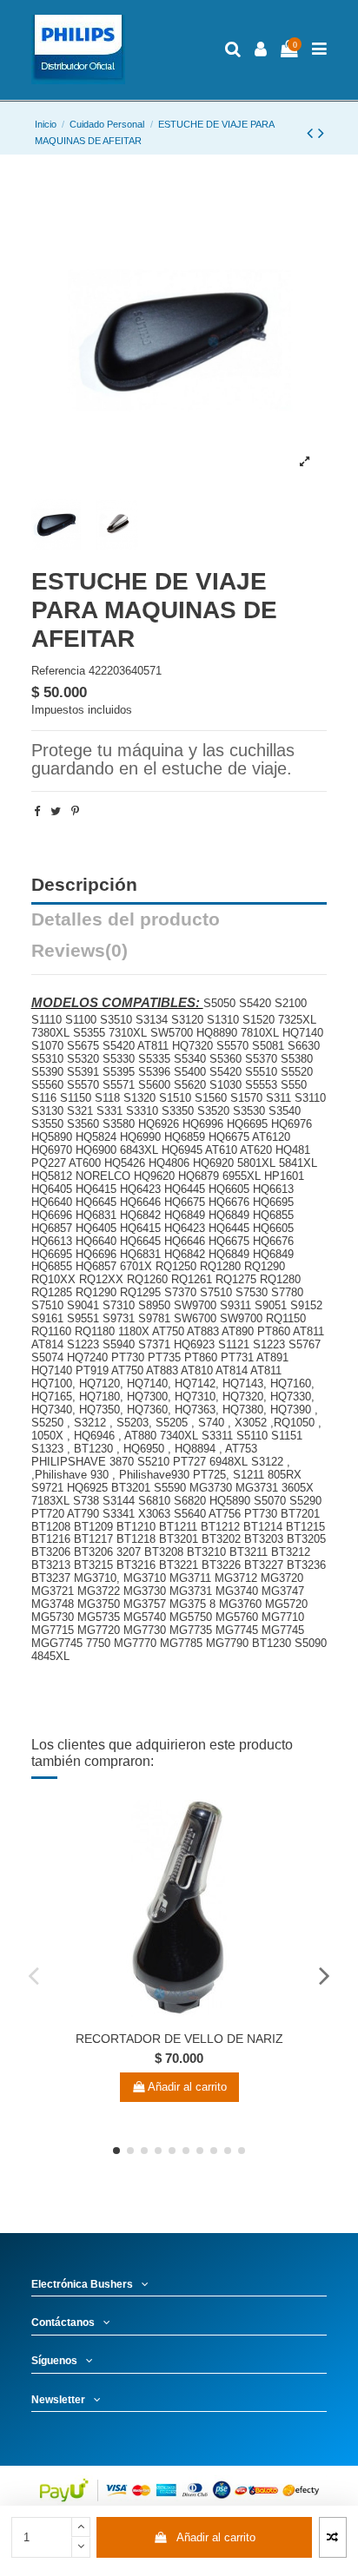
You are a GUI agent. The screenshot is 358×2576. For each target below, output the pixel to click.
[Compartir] (37, 811)
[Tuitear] (56, 811)
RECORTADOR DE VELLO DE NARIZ (179, 2039)
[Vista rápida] (190, 2012)
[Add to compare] (333, 2538)
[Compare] (168, 2012)
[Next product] (321, 133)
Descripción (84, 885)
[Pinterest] (75, 811)
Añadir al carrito (216, 2537)
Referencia (58, 671)
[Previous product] (312, 133)
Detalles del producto (126, 920)
